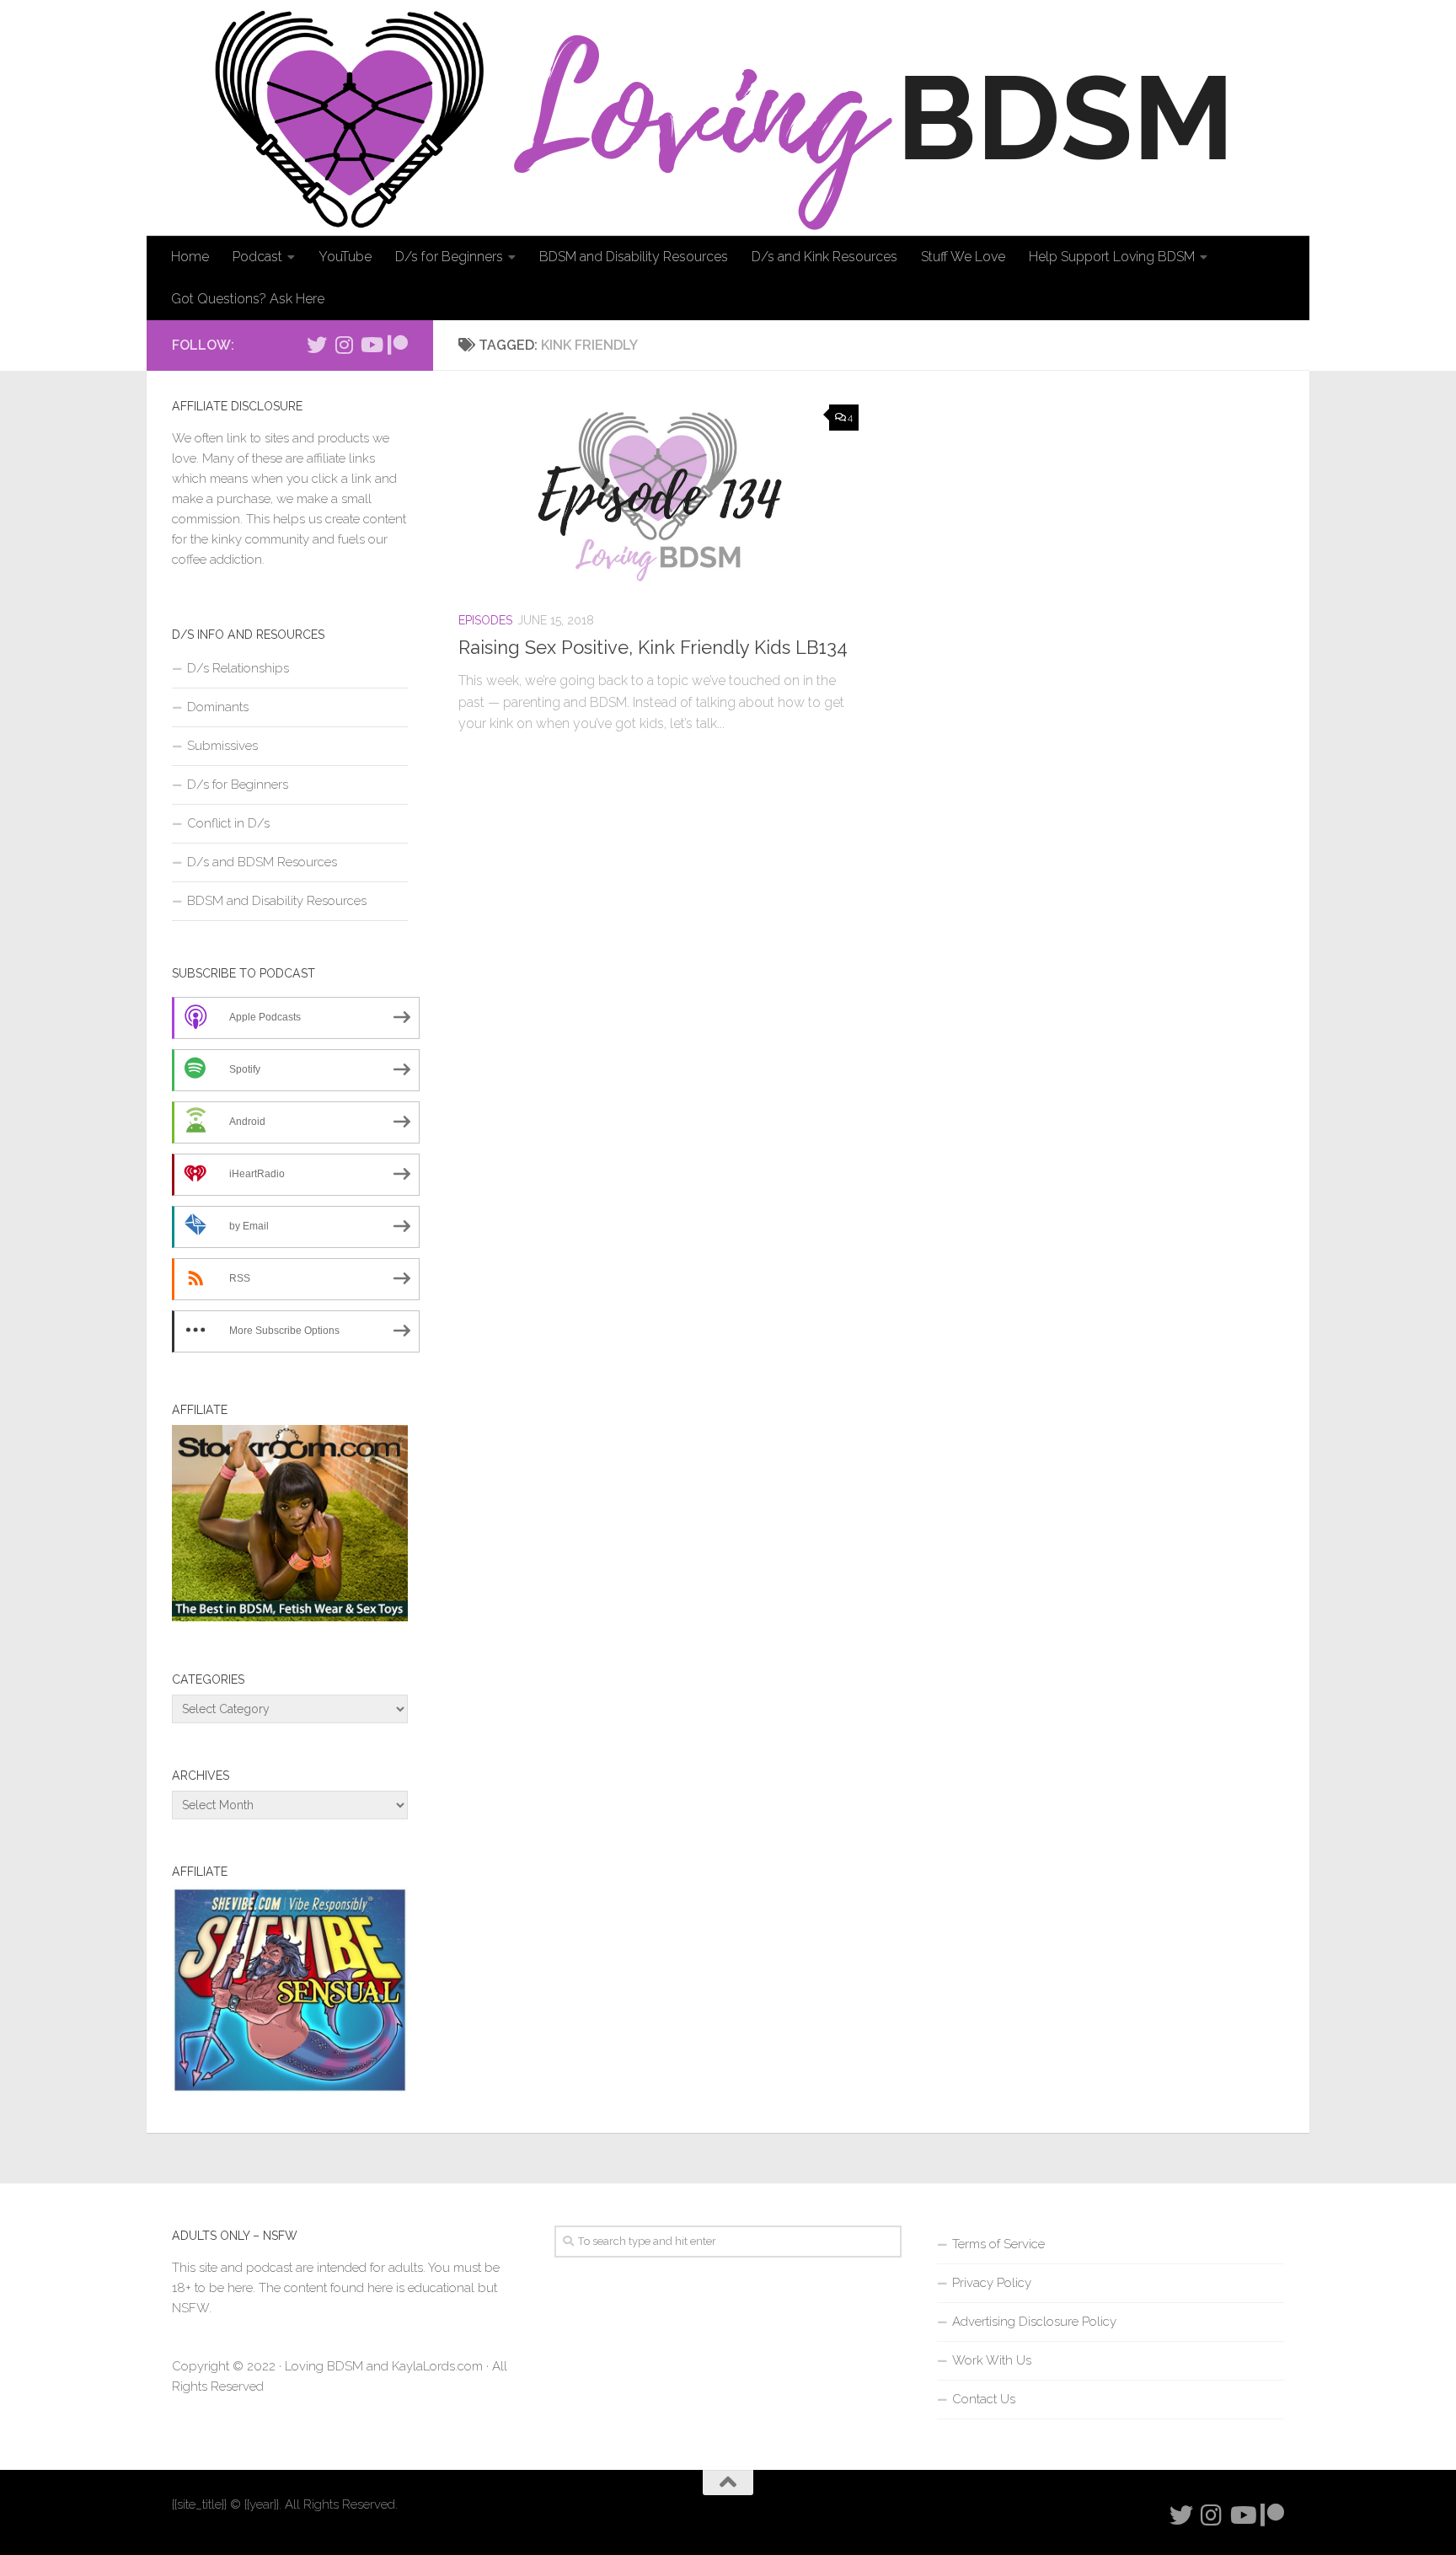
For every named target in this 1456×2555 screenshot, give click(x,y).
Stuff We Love (963, 257)
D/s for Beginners (449, 257)
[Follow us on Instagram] (344, 345)
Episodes (485, 620)
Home (190, 257)
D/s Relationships (238, 668)
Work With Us (992, 2360)
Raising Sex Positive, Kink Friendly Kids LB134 (653, 647)
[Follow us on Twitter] (317, 345)
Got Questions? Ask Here (248, 299)
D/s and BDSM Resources (262, 862)
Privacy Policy (992, 2283)
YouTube (345, 257)
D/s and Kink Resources (824, 257)
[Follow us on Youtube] (371, 345)
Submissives (222, 746)
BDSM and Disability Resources (634, 257)
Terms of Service (998, 2244)
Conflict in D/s (228, 823)
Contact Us (984, 2399)
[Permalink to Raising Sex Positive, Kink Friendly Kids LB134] (658, 496)
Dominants (218, 707)
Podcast (257, 257)
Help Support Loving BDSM (1112, 257)
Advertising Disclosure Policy (1034, 2322)
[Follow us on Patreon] (398, 345)
